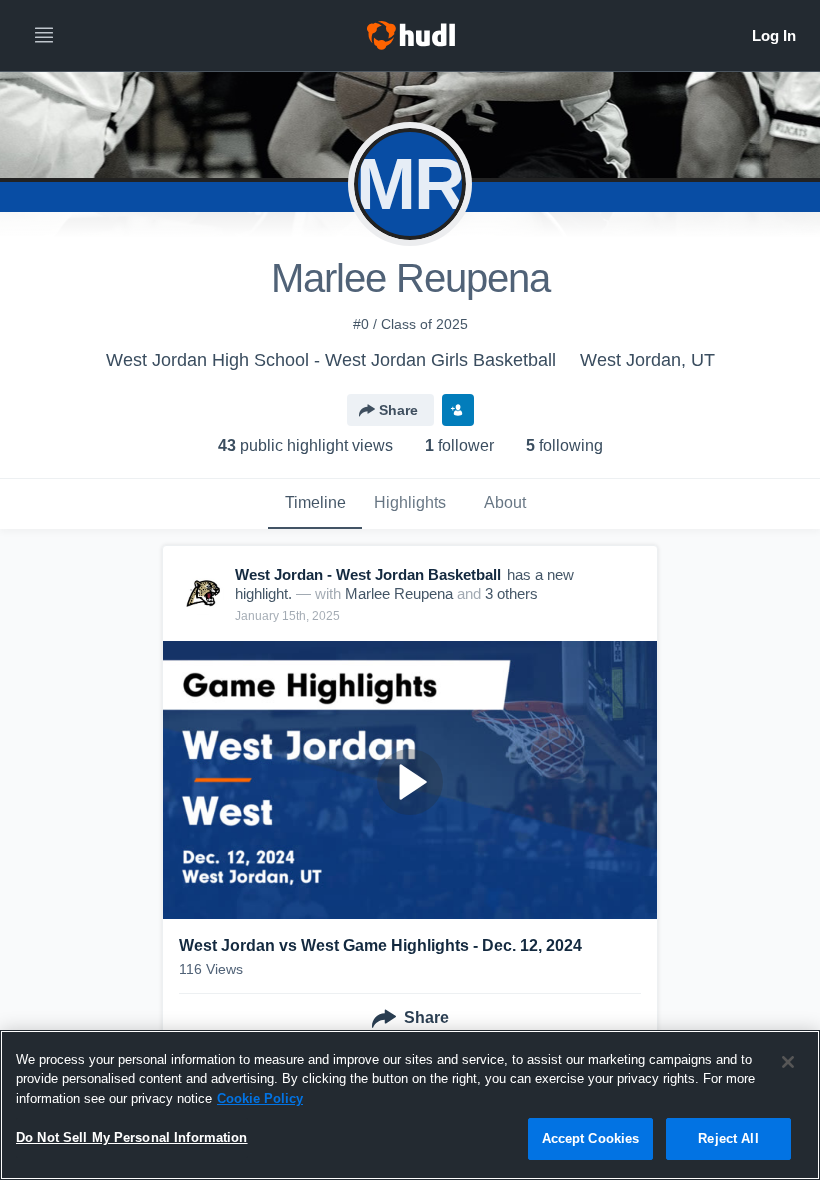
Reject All (728, 1138)
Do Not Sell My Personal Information (132, 1137)
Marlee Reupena (399, 593)
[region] (410, 1105)
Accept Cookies (591, 1138)
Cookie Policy (260, 1098)
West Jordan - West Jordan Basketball (368, 574)
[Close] (788, 1062)
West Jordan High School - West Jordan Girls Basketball (331, 360)
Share (398, 410)
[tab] (315, 504)
